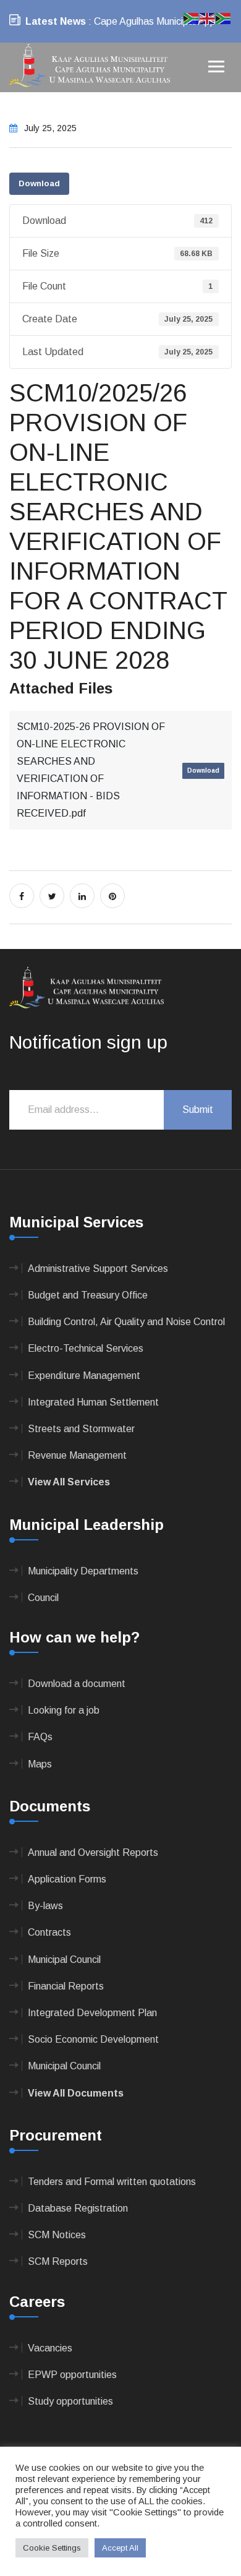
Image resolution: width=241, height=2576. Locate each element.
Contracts (49, 1932)
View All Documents (76, 2093)
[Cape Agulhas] (90, 67)
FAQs (40, 1737)
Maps (40, 1764)
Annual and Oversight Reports (93, 1853)
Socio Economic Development (93, 2039)
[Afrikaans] (192, 18)
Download (39, 183)
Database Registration (78, 2208)
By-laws (45, 1906)
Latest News (56, 21)
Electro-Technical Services (86, 1348)
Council (43, 1598)
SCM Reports (58, 2261)
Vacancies (50, 2348)
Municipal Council (64, 1960)
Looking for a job (64, 1710)
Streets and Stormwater (81, 1429)
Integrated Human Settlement (93, 1402)
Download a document (77, 1684)
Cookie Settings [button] (52, 2548)
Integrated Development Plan (92, 2013)
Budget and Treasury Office (88, 1295)
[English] (208, 18)
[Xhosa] (224, 18)
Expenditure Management (84, 1376)
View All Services (69, 1482)
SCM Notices (57, 2235)
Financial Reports (66, 1986)
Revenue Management (77, 1455)
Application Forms (67, 1879)
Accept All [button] (120, 2548)
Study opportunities (70, 2401)
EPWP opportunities (72, 2375)
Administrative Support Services (98, 1269)
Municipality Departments (83, 1571)
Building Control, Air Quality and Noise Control (126, 1322)
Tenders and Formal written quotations (112, 2182)
